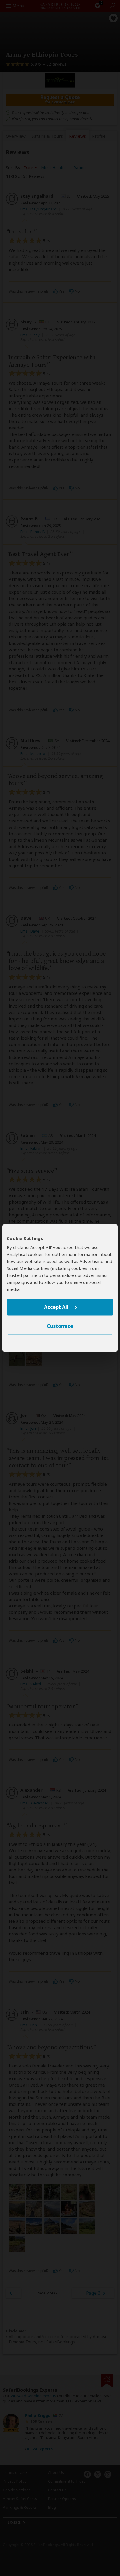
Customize (60, 1326)
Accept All (56, 1307)
